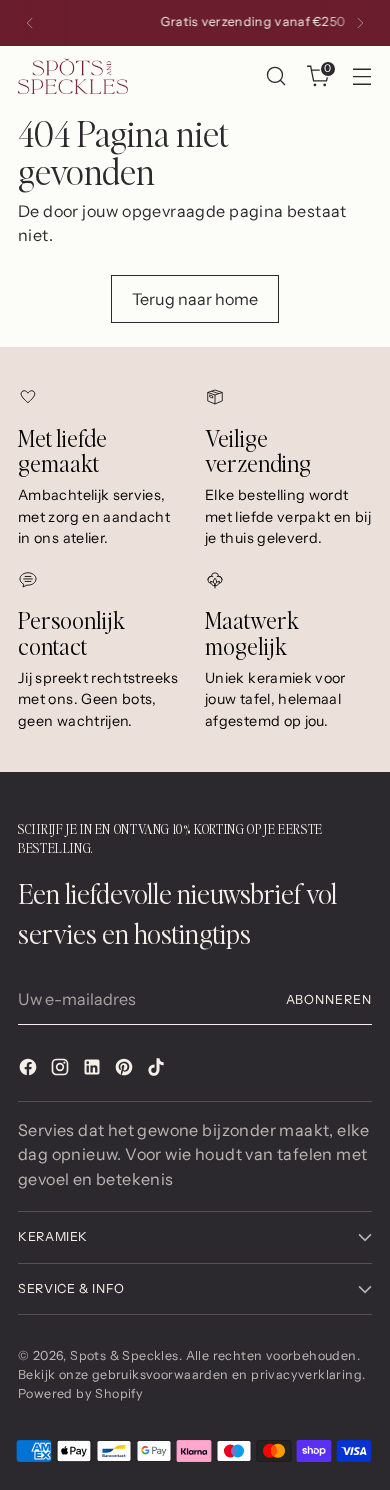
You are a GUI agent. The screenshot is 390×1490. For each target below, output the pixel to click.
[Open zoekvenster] (275, 76)
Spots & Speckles (124, 1355)
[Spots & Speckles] (73, 75)
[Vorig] (30, 23)
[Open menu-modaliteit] (361, 76)
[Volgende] (360, 23)
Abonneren (329, 999)
